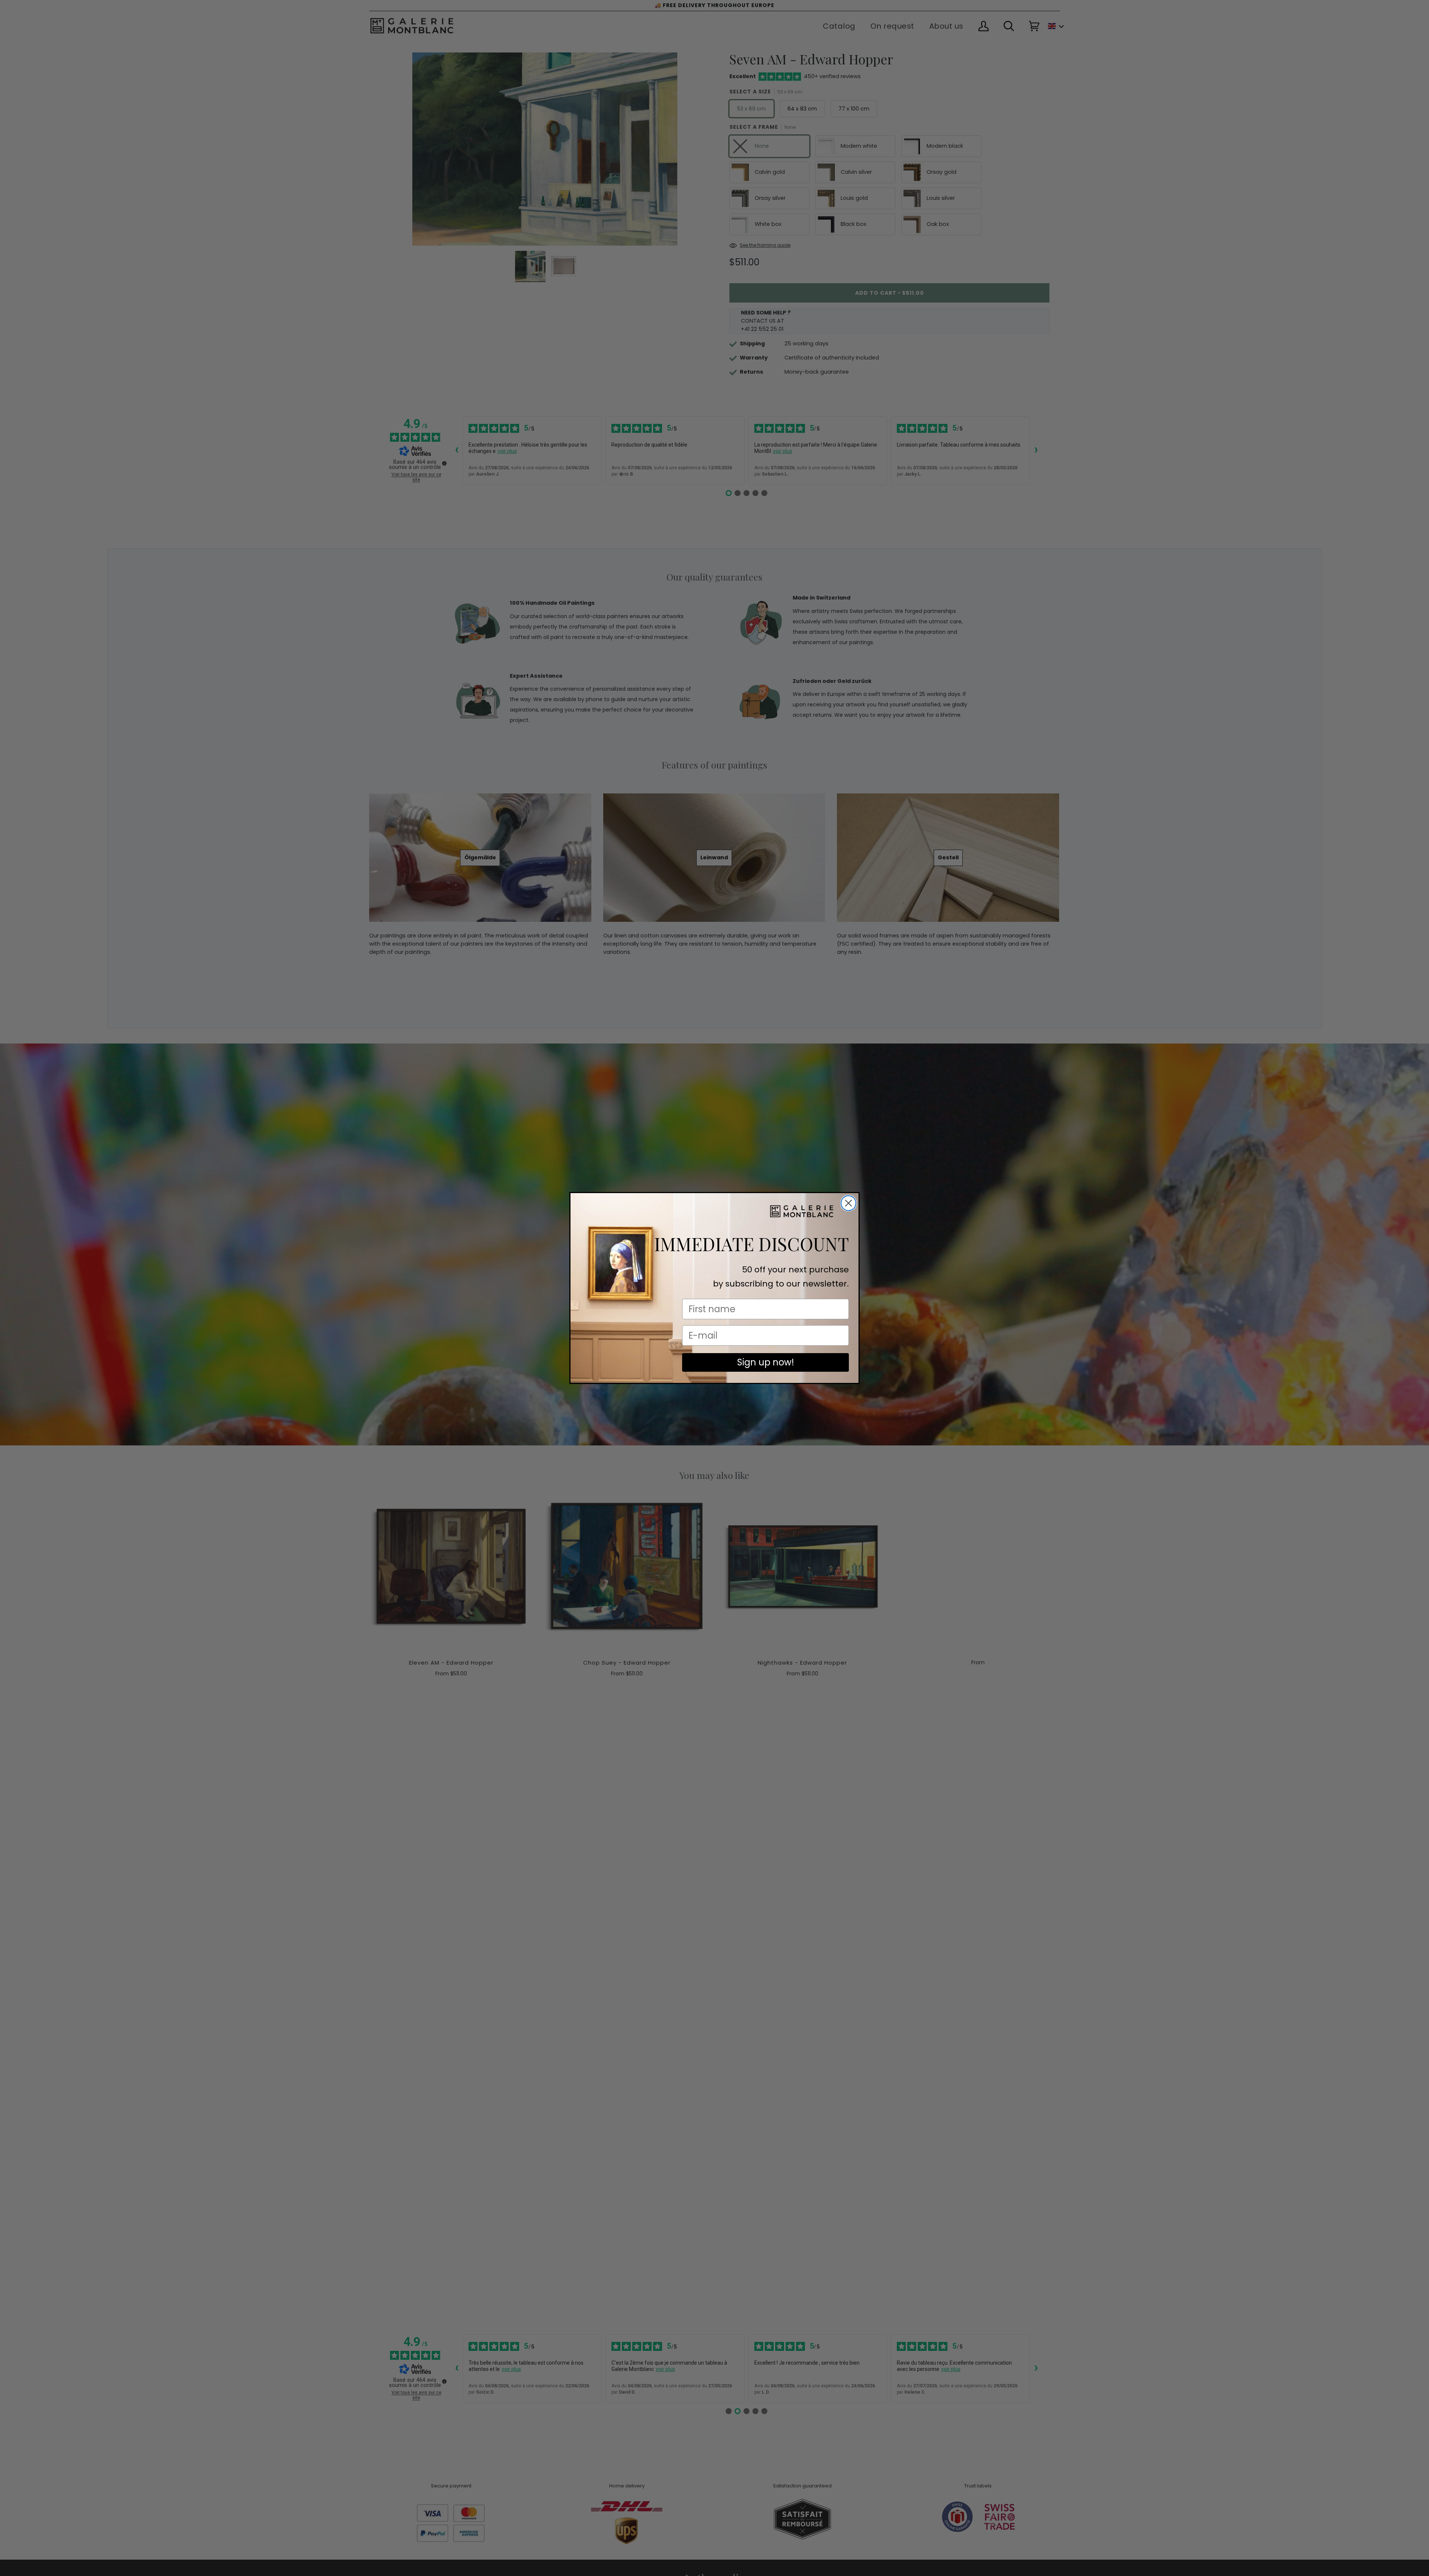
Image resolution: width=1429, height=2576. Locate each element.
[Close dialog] (848, 1203)
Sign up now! (766, 1362)
